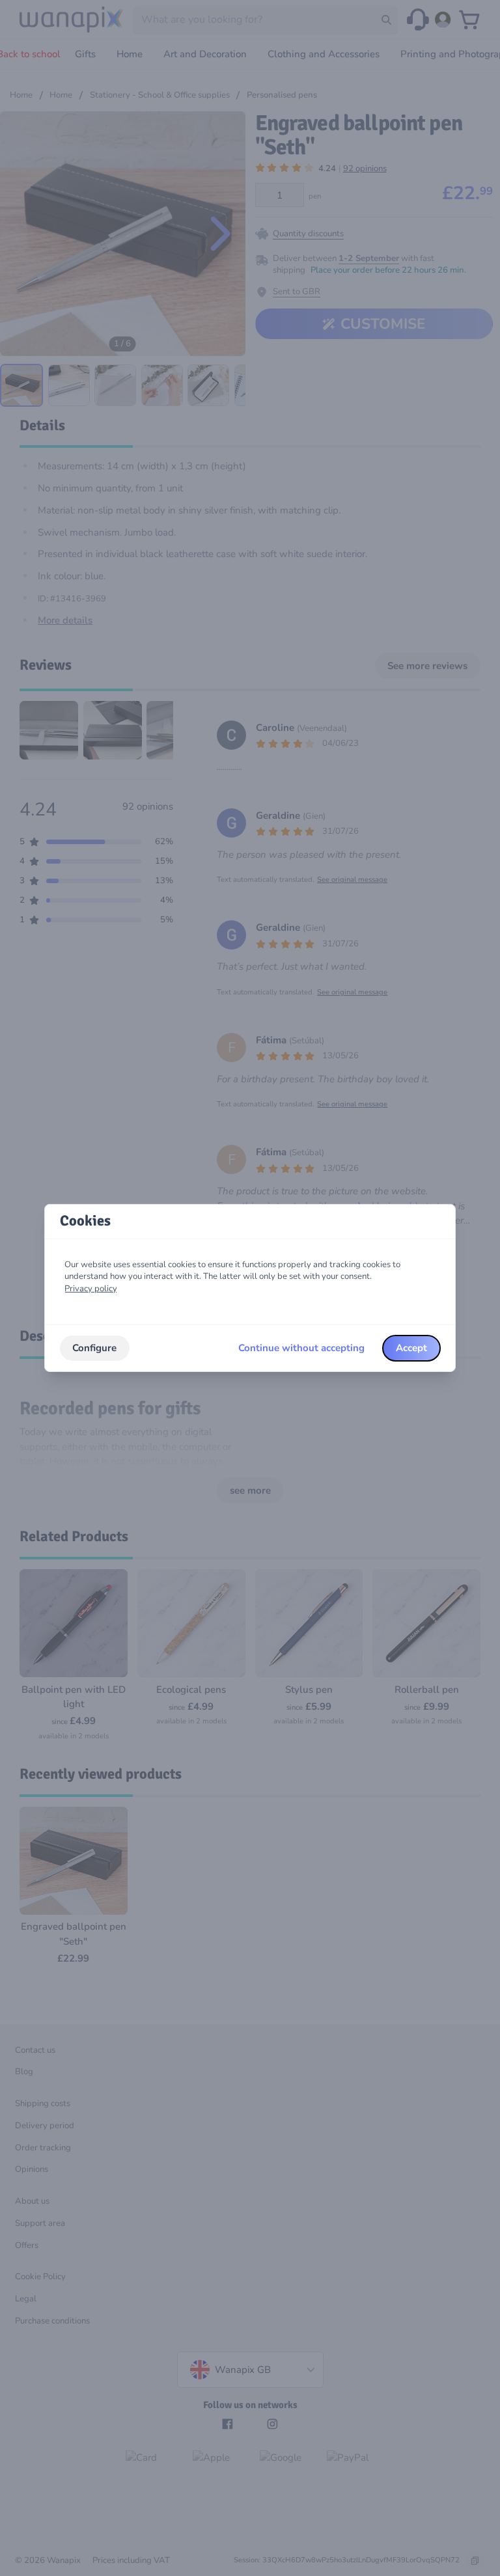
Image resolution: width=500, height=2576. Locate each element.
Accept (411, 1348)
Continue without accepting (301, 1348)
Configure (94, 1348)
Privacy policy (91, 1289)
